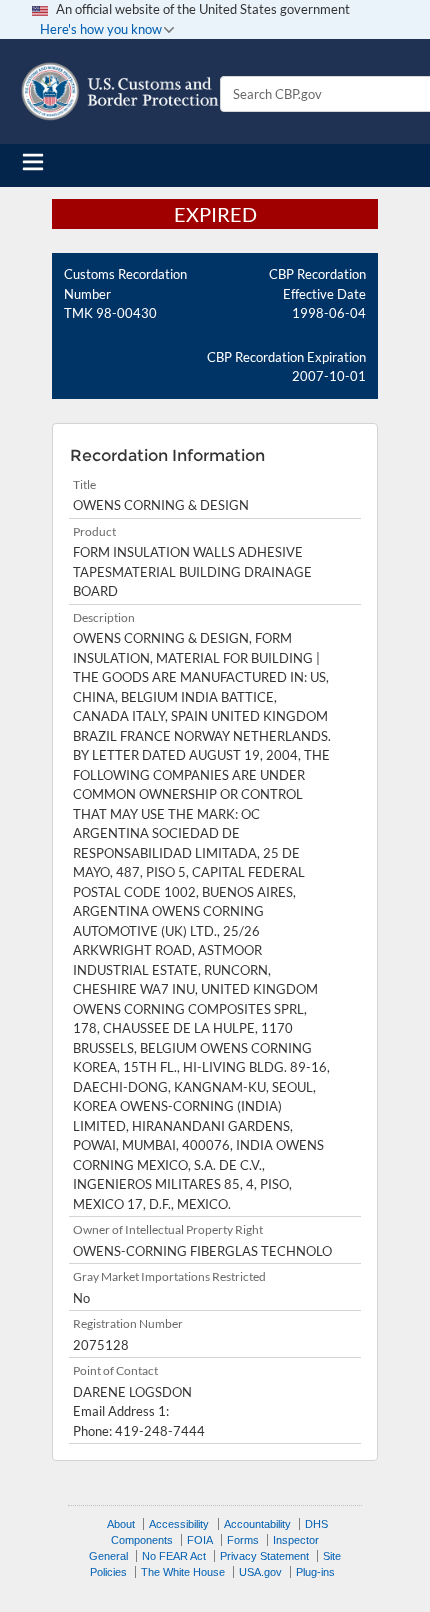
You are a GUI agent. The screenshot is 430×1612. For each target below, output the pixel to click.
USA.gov (260, 1572)
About (121, 1524)
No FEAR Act (174, 1556)
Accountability (257, 1524)
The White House (183, 1572)
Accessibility (179, 1524)
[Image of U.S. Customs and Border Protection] (120, 91)
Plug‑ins (315, 1572)
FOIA (200, 1540)
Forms (243, 1540)
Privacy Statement (264, 1556)
